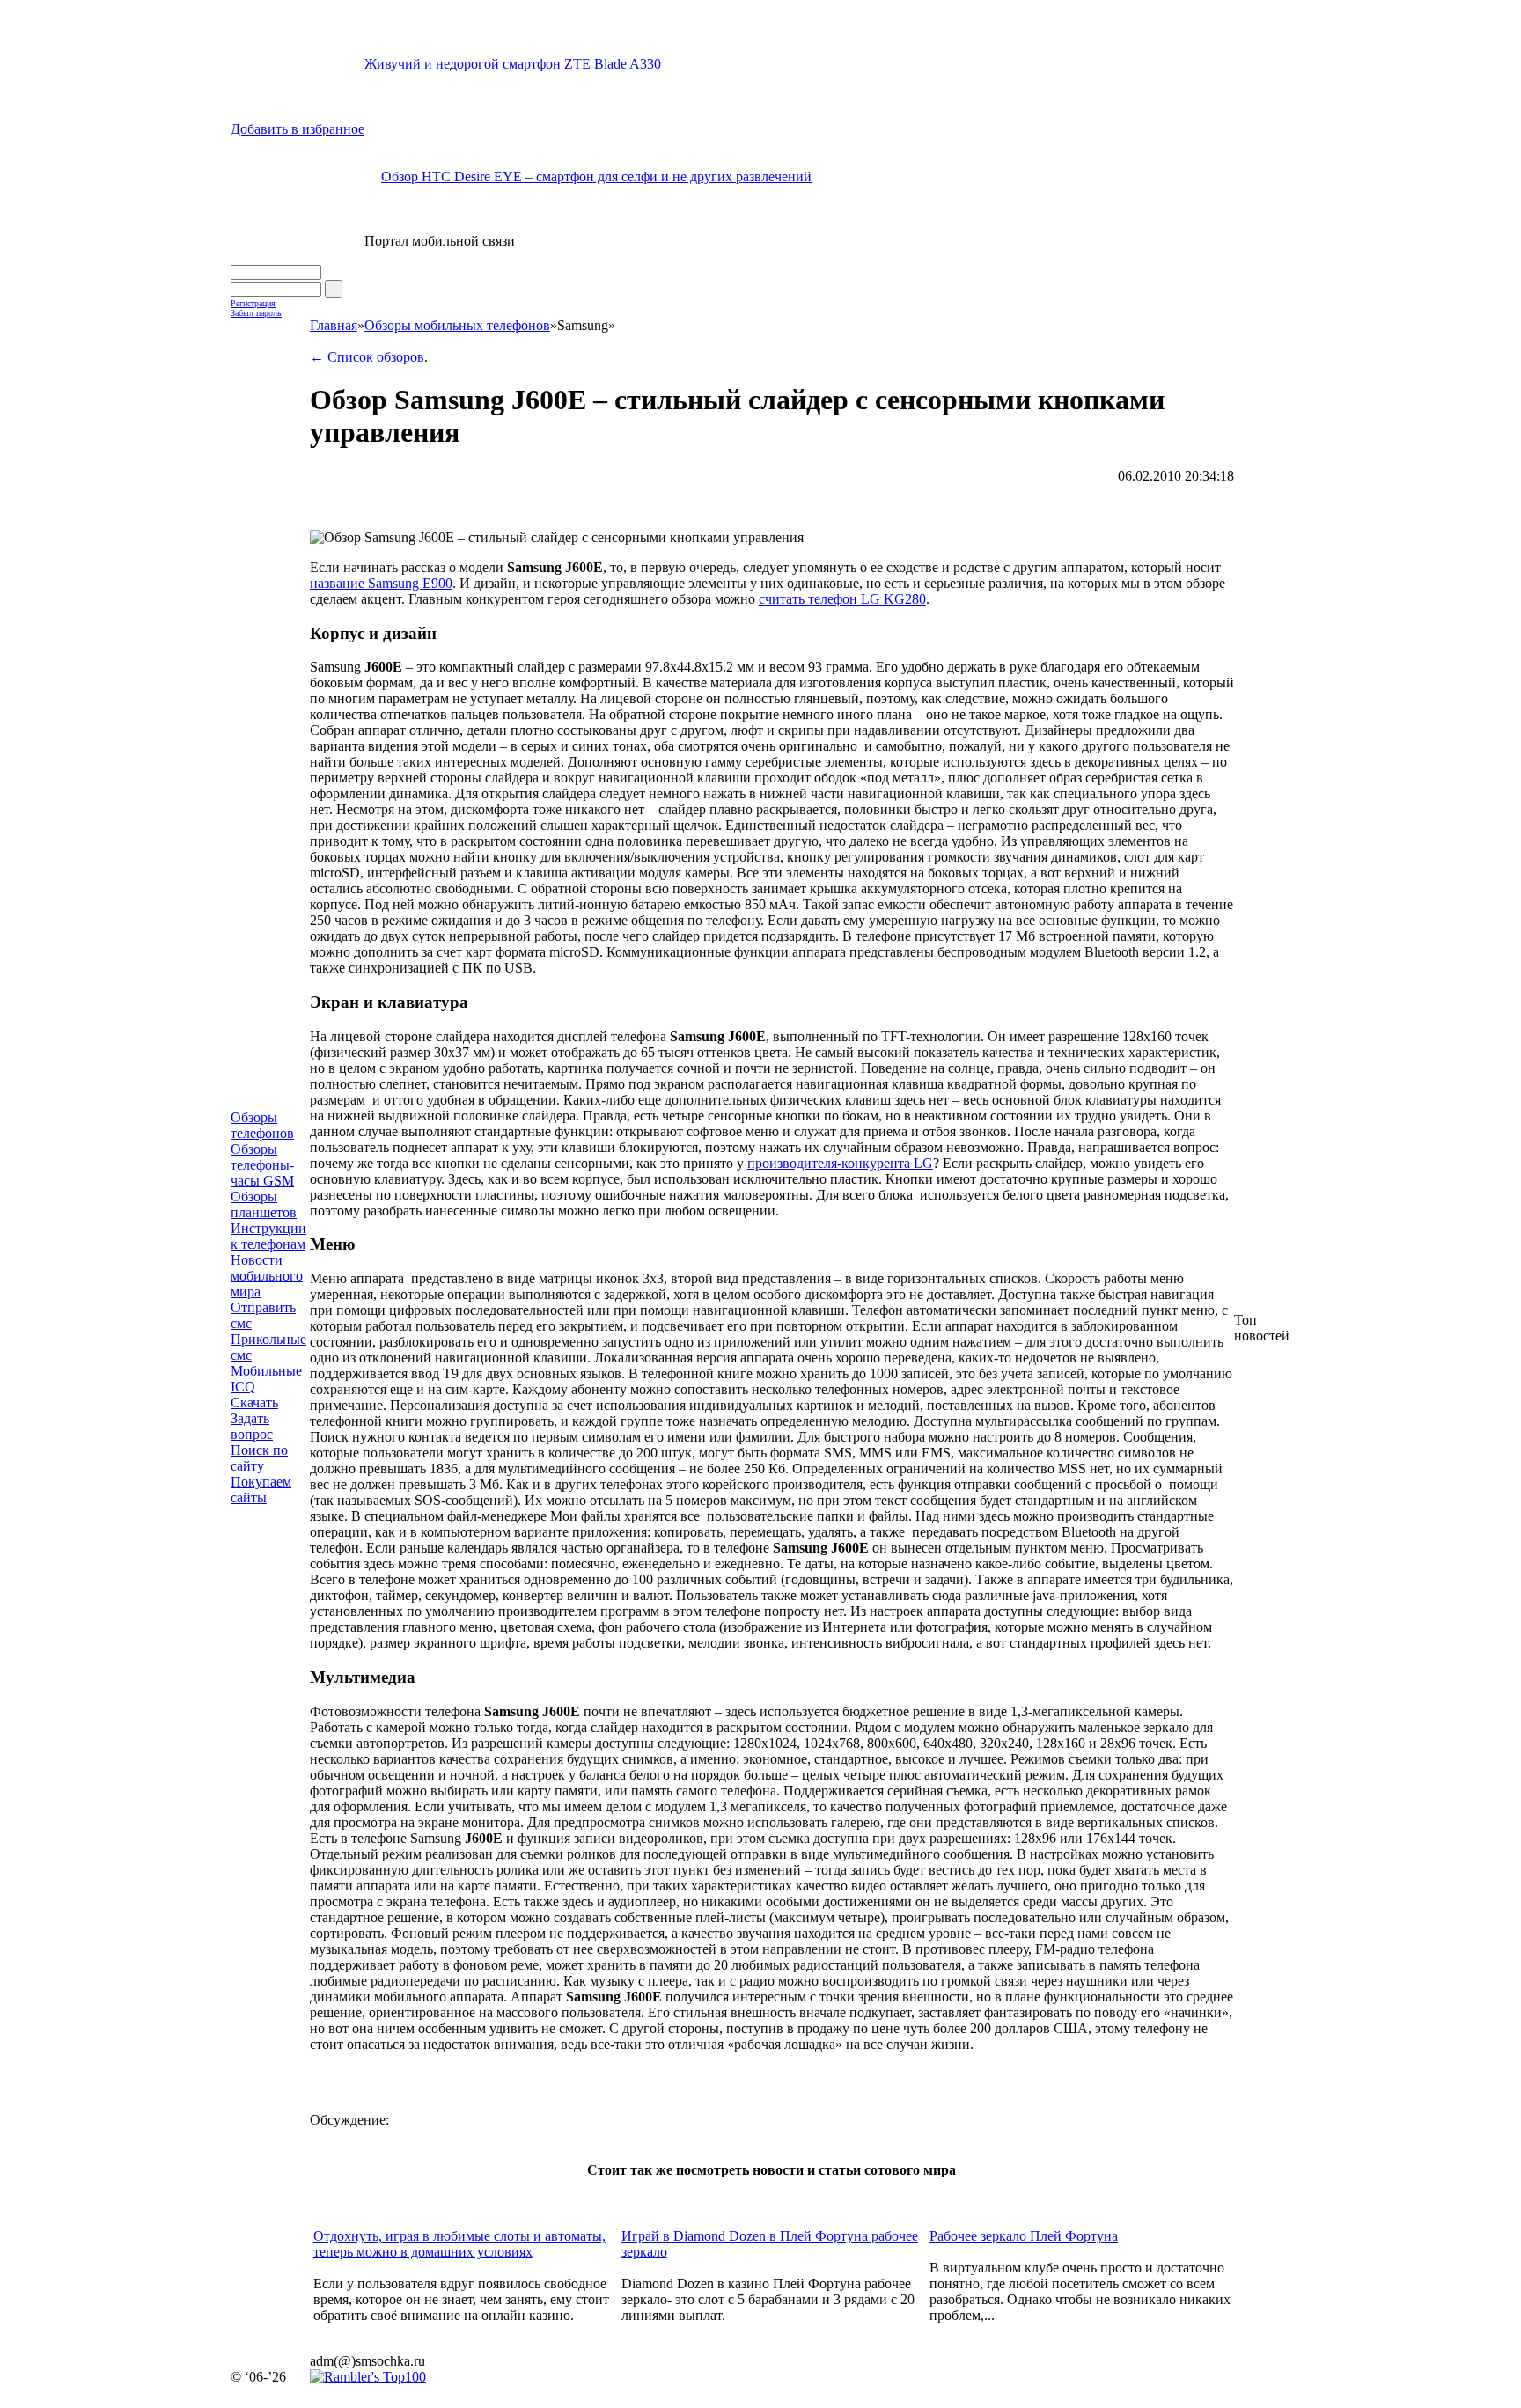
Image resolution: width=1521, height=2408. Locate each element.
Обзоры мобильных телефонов (457, 325)
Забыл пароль (256, 313)
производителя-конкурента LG (840, 1163)
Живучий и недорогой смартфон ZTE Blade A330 (513, 64)
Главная (334, 325)
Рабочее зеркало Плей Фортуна (1024, 2236)
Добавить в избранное (298, 129)
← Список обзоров (367, 357)
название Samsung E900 (381, 583)
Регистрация (253, 303)
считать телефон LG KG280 (842, 599)
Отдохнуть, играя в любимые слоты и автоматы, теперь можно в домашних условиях (459, 2244)
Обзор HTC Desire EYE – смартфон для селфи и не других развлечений (596, 176)
